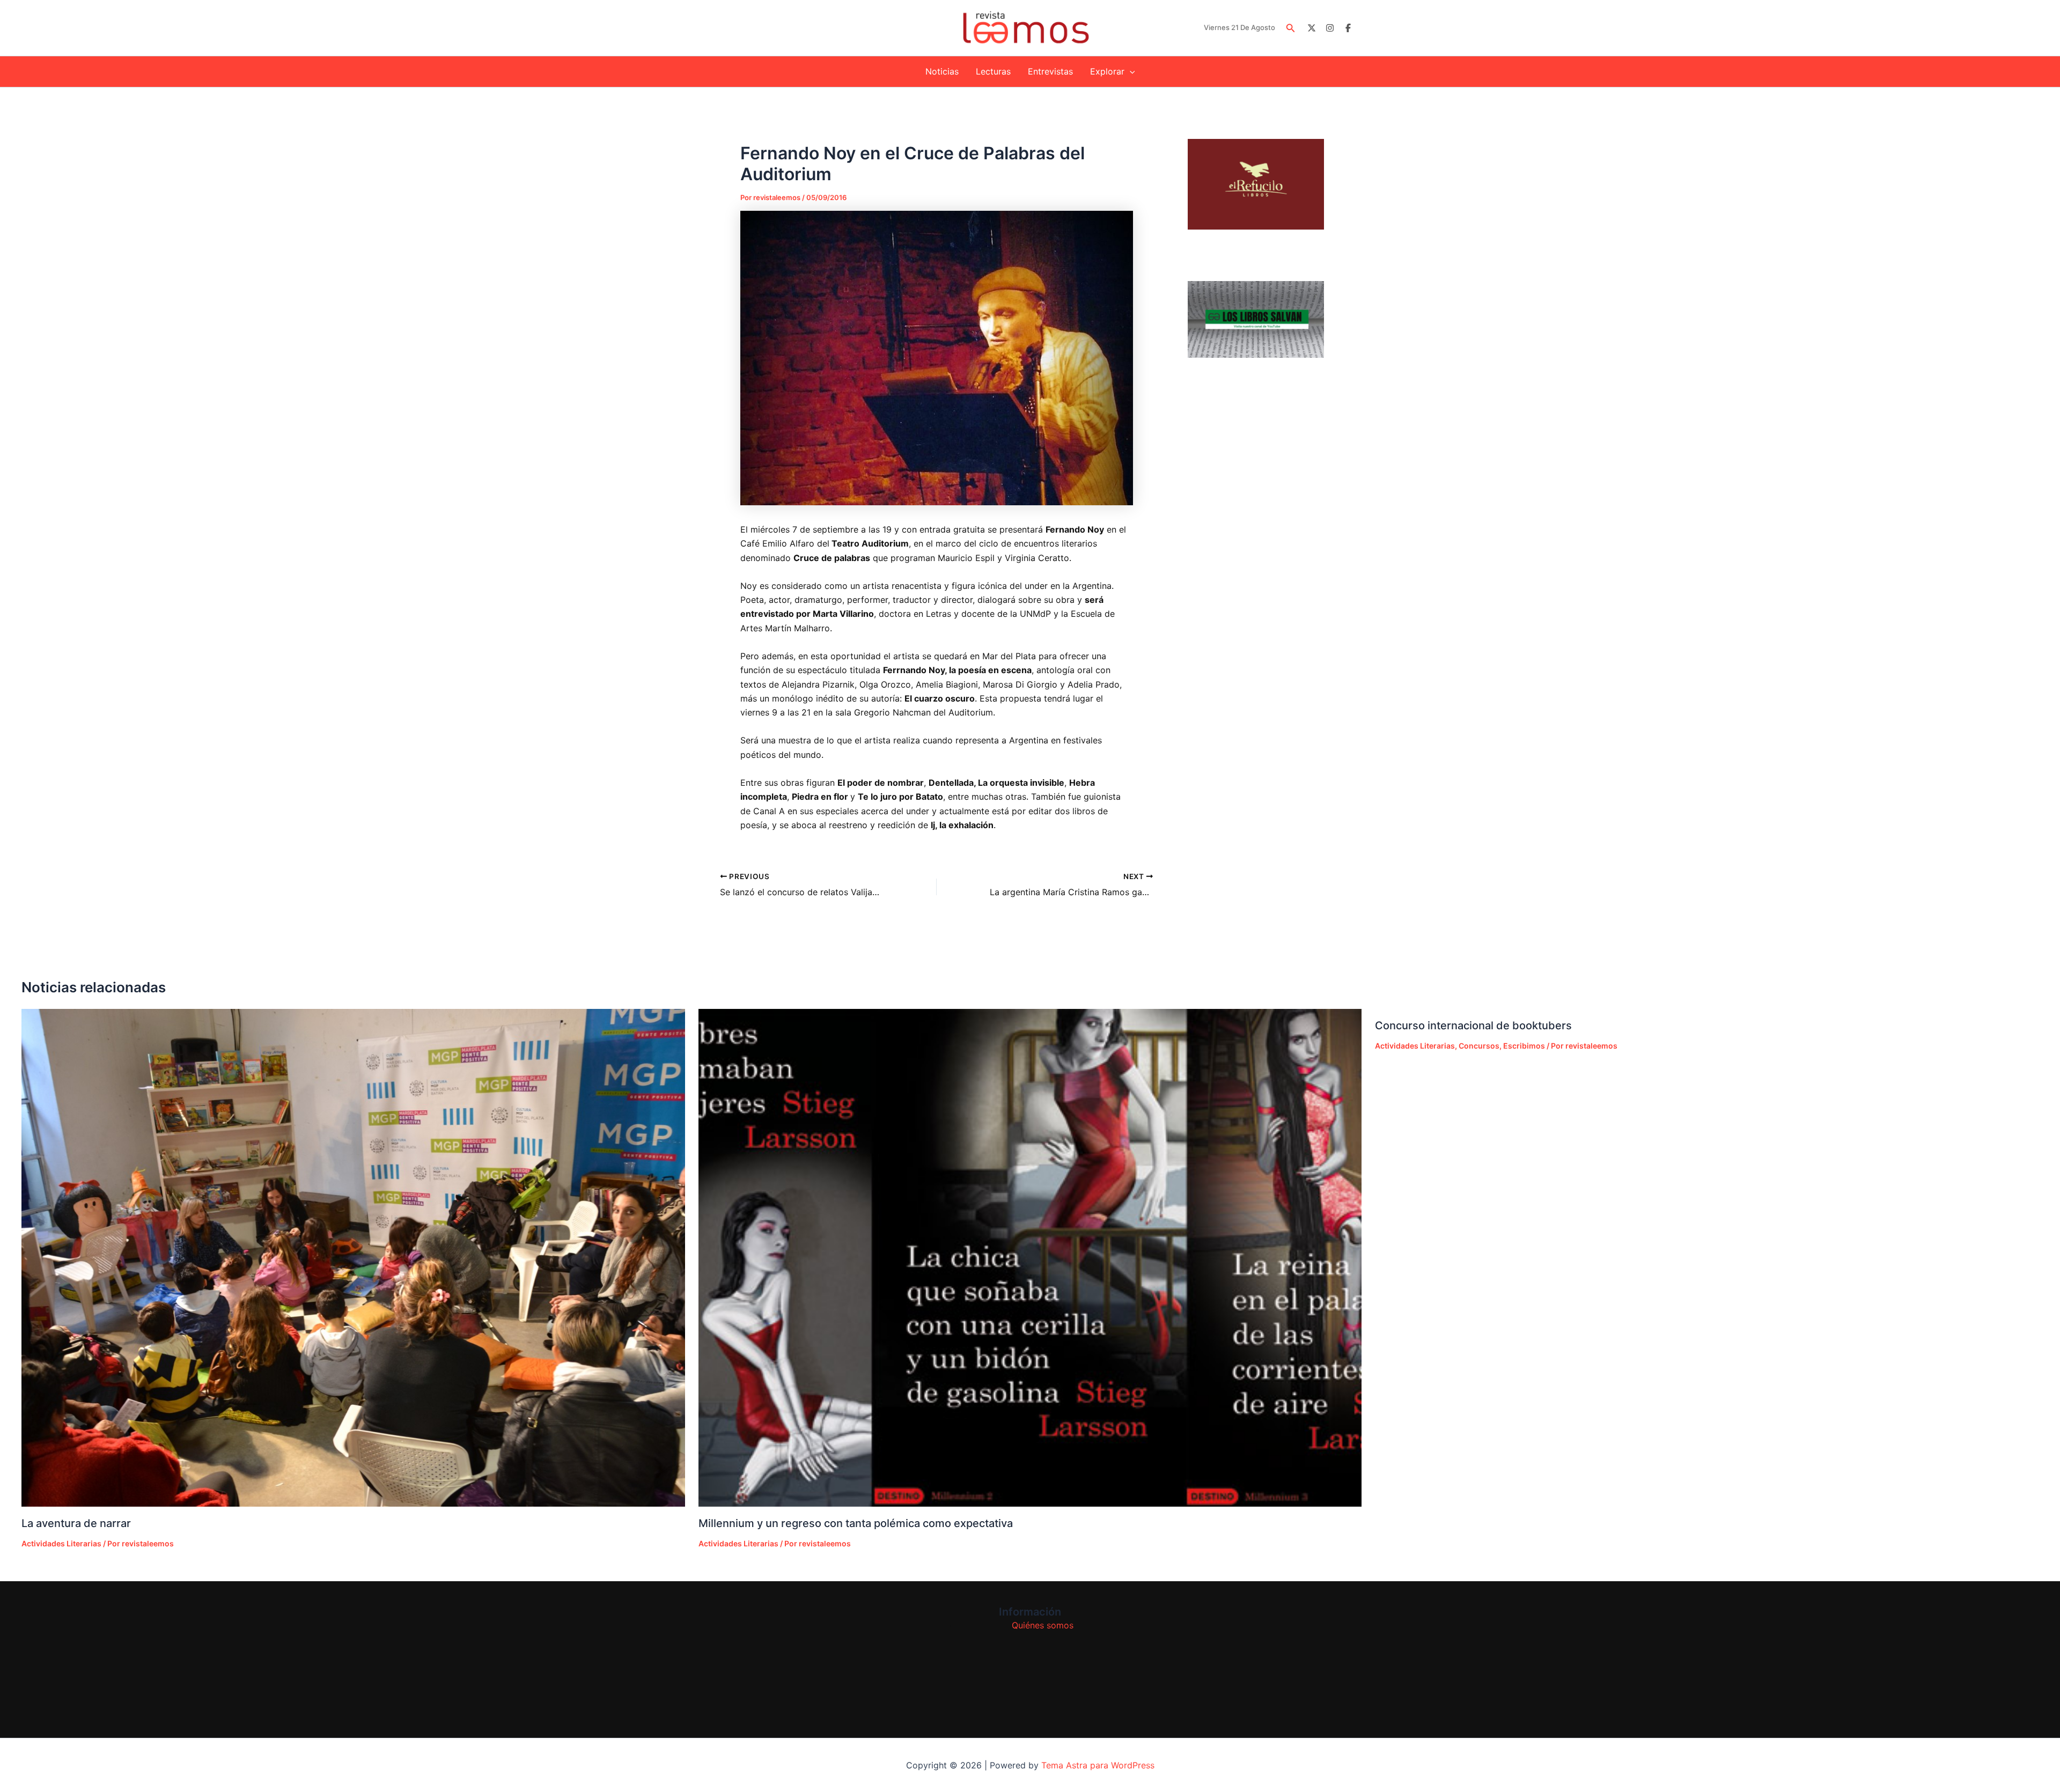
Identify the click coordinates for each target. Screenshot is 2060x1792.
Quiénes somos (1043, 1625)
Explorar (1107, 71)
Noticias (942, 71)
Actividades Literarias (61, 1543)
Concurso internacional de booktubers (1473, 1026)
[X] (1312, 28)
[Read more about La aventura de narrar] (353, 1258)
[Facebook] (1348, 28)
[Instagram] (1330, 28)
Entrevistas (1050, 71)
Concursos (1479, 1046)
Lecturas (993, 71)
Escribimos (1524, 1046)
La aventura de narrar (76, 1523)
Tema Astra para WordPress (1098, 1765)
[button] (1291, 28)
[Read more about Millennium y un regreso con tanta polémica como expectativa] (1030, 1258)
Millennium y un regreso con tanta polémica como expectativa (856, 1523)
